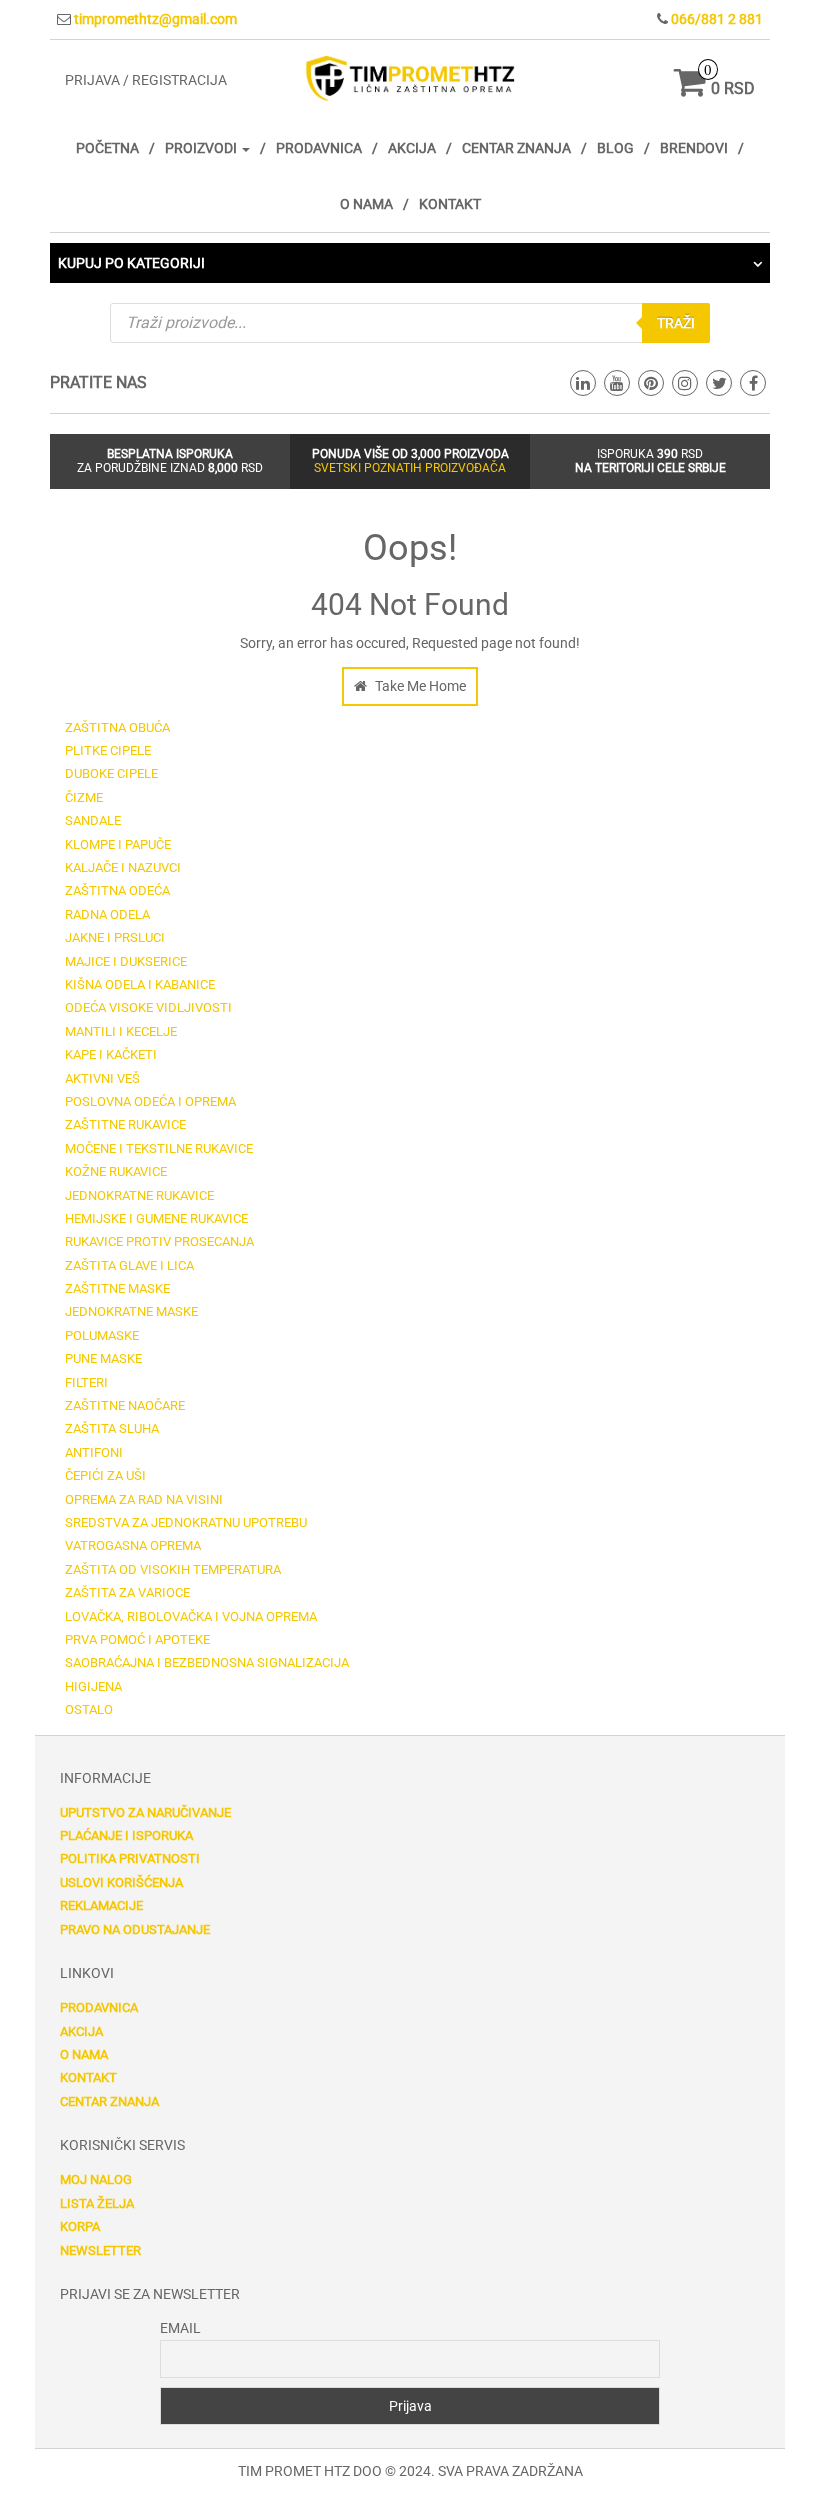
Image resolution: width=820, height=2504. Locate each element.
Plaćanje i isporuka (126, 1835)
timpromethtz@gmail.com (155, 19)
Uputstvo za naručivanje (145, 1812)
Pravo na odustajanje (135, 1929)
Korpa (80, 2226)
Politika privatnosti (130, 1858)
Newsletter (100, 2250)
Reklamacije (101, 1905)
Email (180, 2328)
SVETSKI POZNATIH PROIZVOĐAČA (410, 468)
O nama (366, 204)
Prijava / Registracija (146, 80)
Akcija (412, 148)
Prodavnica (319, 148)
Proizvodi (202, 148)
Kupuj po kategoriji (131, 263)
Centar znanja (516, 148)
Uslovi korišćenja (121, 1882)
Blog (615, 148)
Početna (107, 148)
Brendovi (694, 148)
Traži (676, 323)
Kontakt (450, 204)
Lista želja (97, 2203)
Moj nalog (96, 2179)
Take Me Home (419, 686)
